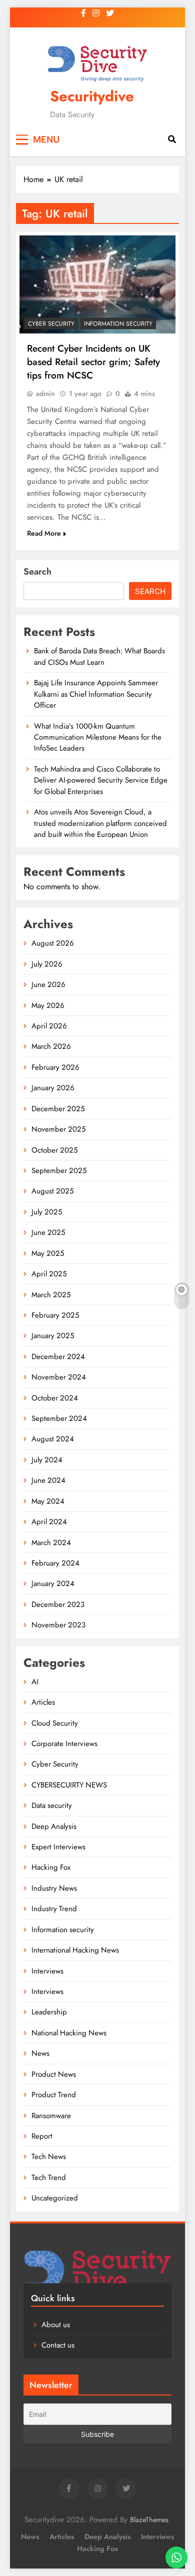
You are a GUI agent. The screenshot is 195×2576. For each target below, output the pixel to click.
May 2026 (48, 1005)
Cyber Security (51, 324)
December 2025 (58, 1109)
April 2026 (49, 1026)
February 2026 (55, 1067)
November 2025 (58, 1129)
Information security (118, 324)
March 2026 (51, 1046)
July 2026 (47, 964)
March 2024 (51, 1543)
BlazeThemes (149, 2520)
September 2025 (59, 1171)
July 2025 (47, 1212)
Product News (54, 2074)
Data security (52, 1805)
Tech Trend (49, 2178)
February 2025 (55, 1315)
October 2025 (54, 1150)
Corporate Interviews (64, 1744)
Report (42, 2136)
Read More (44, 533)
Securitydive (92, 96)
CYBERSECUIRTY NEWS (69, 1785)
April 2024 (49, 1522)
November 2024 (59, 1377)
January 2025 (53, 1336)
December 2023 (58, 1604)
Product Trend (54, 2095)
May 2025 (48, 1253)
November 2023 (58, 1625)
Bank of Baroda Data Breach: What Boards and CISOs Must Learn (99, 656)
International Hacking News (75, 1950)
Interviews (47, 1971)
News (40, 2053)
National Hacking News (69, 2033)
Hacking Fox (51, 1867)
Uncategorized (55, 2198)
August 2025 (52, 1191)
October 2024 (55, 1398)
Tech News (49, 2157)
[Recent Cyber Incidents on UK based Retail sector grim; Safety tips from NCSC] (97, 285)
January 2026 (53, 1088)
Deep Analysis (54, 1826)
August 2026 (53, 943)
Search (37, 572)
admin (45, 394)
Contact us (58, 2345)
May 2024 (48, 1501)
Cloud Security (55, 1723)
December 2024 (58, 1357)
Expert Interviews (58, 1847)
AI (35, 1682)
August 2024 (53, 1439)
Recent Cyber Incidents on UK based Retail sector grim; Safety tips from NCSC (93, 362)
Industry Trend (54, 1909)
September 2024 (59, 1418)
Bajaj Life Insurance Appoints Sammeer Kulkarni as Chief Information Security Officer (96, 694)
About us (56, 2325)
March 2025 (51, 1295)
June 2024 (48, 1480)
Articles (43, 1702)
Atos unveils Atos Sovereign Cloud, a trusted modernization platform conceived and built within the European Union (100, 823)
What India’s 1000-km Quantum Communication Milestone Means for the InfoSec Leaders (98, 737)
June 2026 (48, 985)
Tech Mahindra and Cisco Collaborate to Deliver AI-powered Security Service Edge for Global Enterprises (101, 780)
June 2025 (48, 1232)
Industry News (54, 1888)
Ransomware (51, 2116)
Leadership (49, 2012)
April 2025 (49, 1274)
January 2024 (53, 1584)
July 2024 (47, 1460)
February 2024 (55, 1563)
